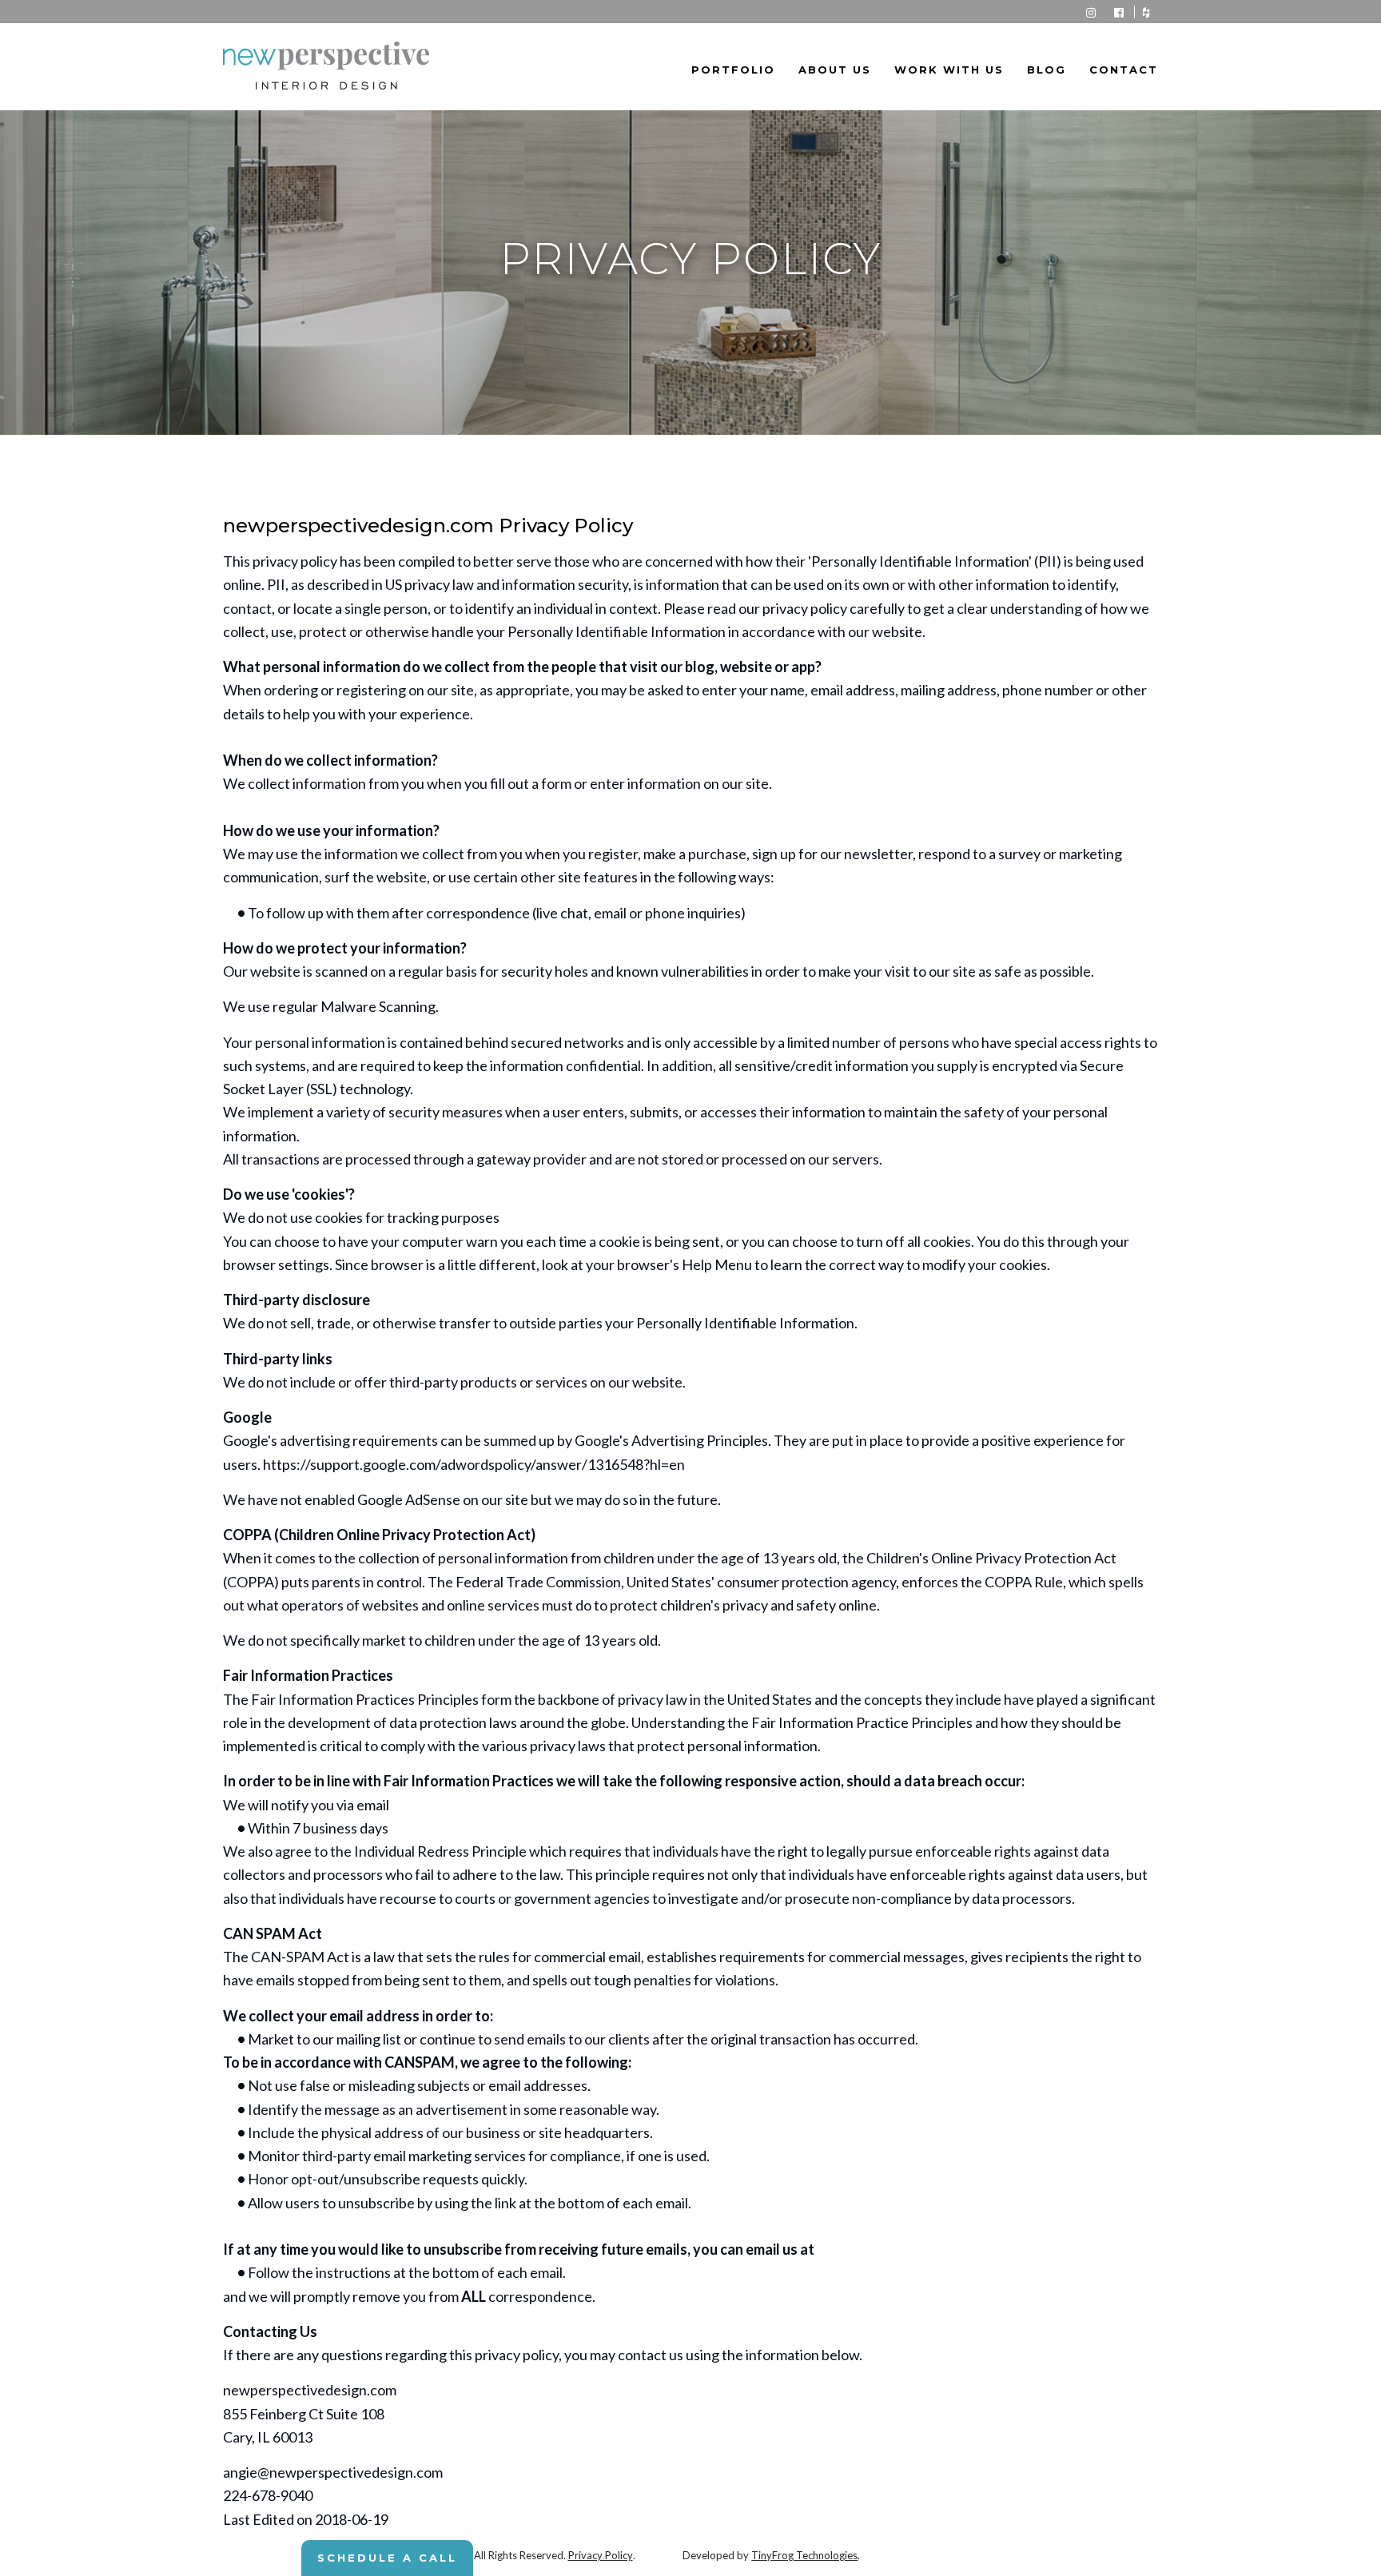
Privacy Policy (601, 2555)
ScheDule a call (387, 2558)
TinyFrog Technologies (804, 2555)
